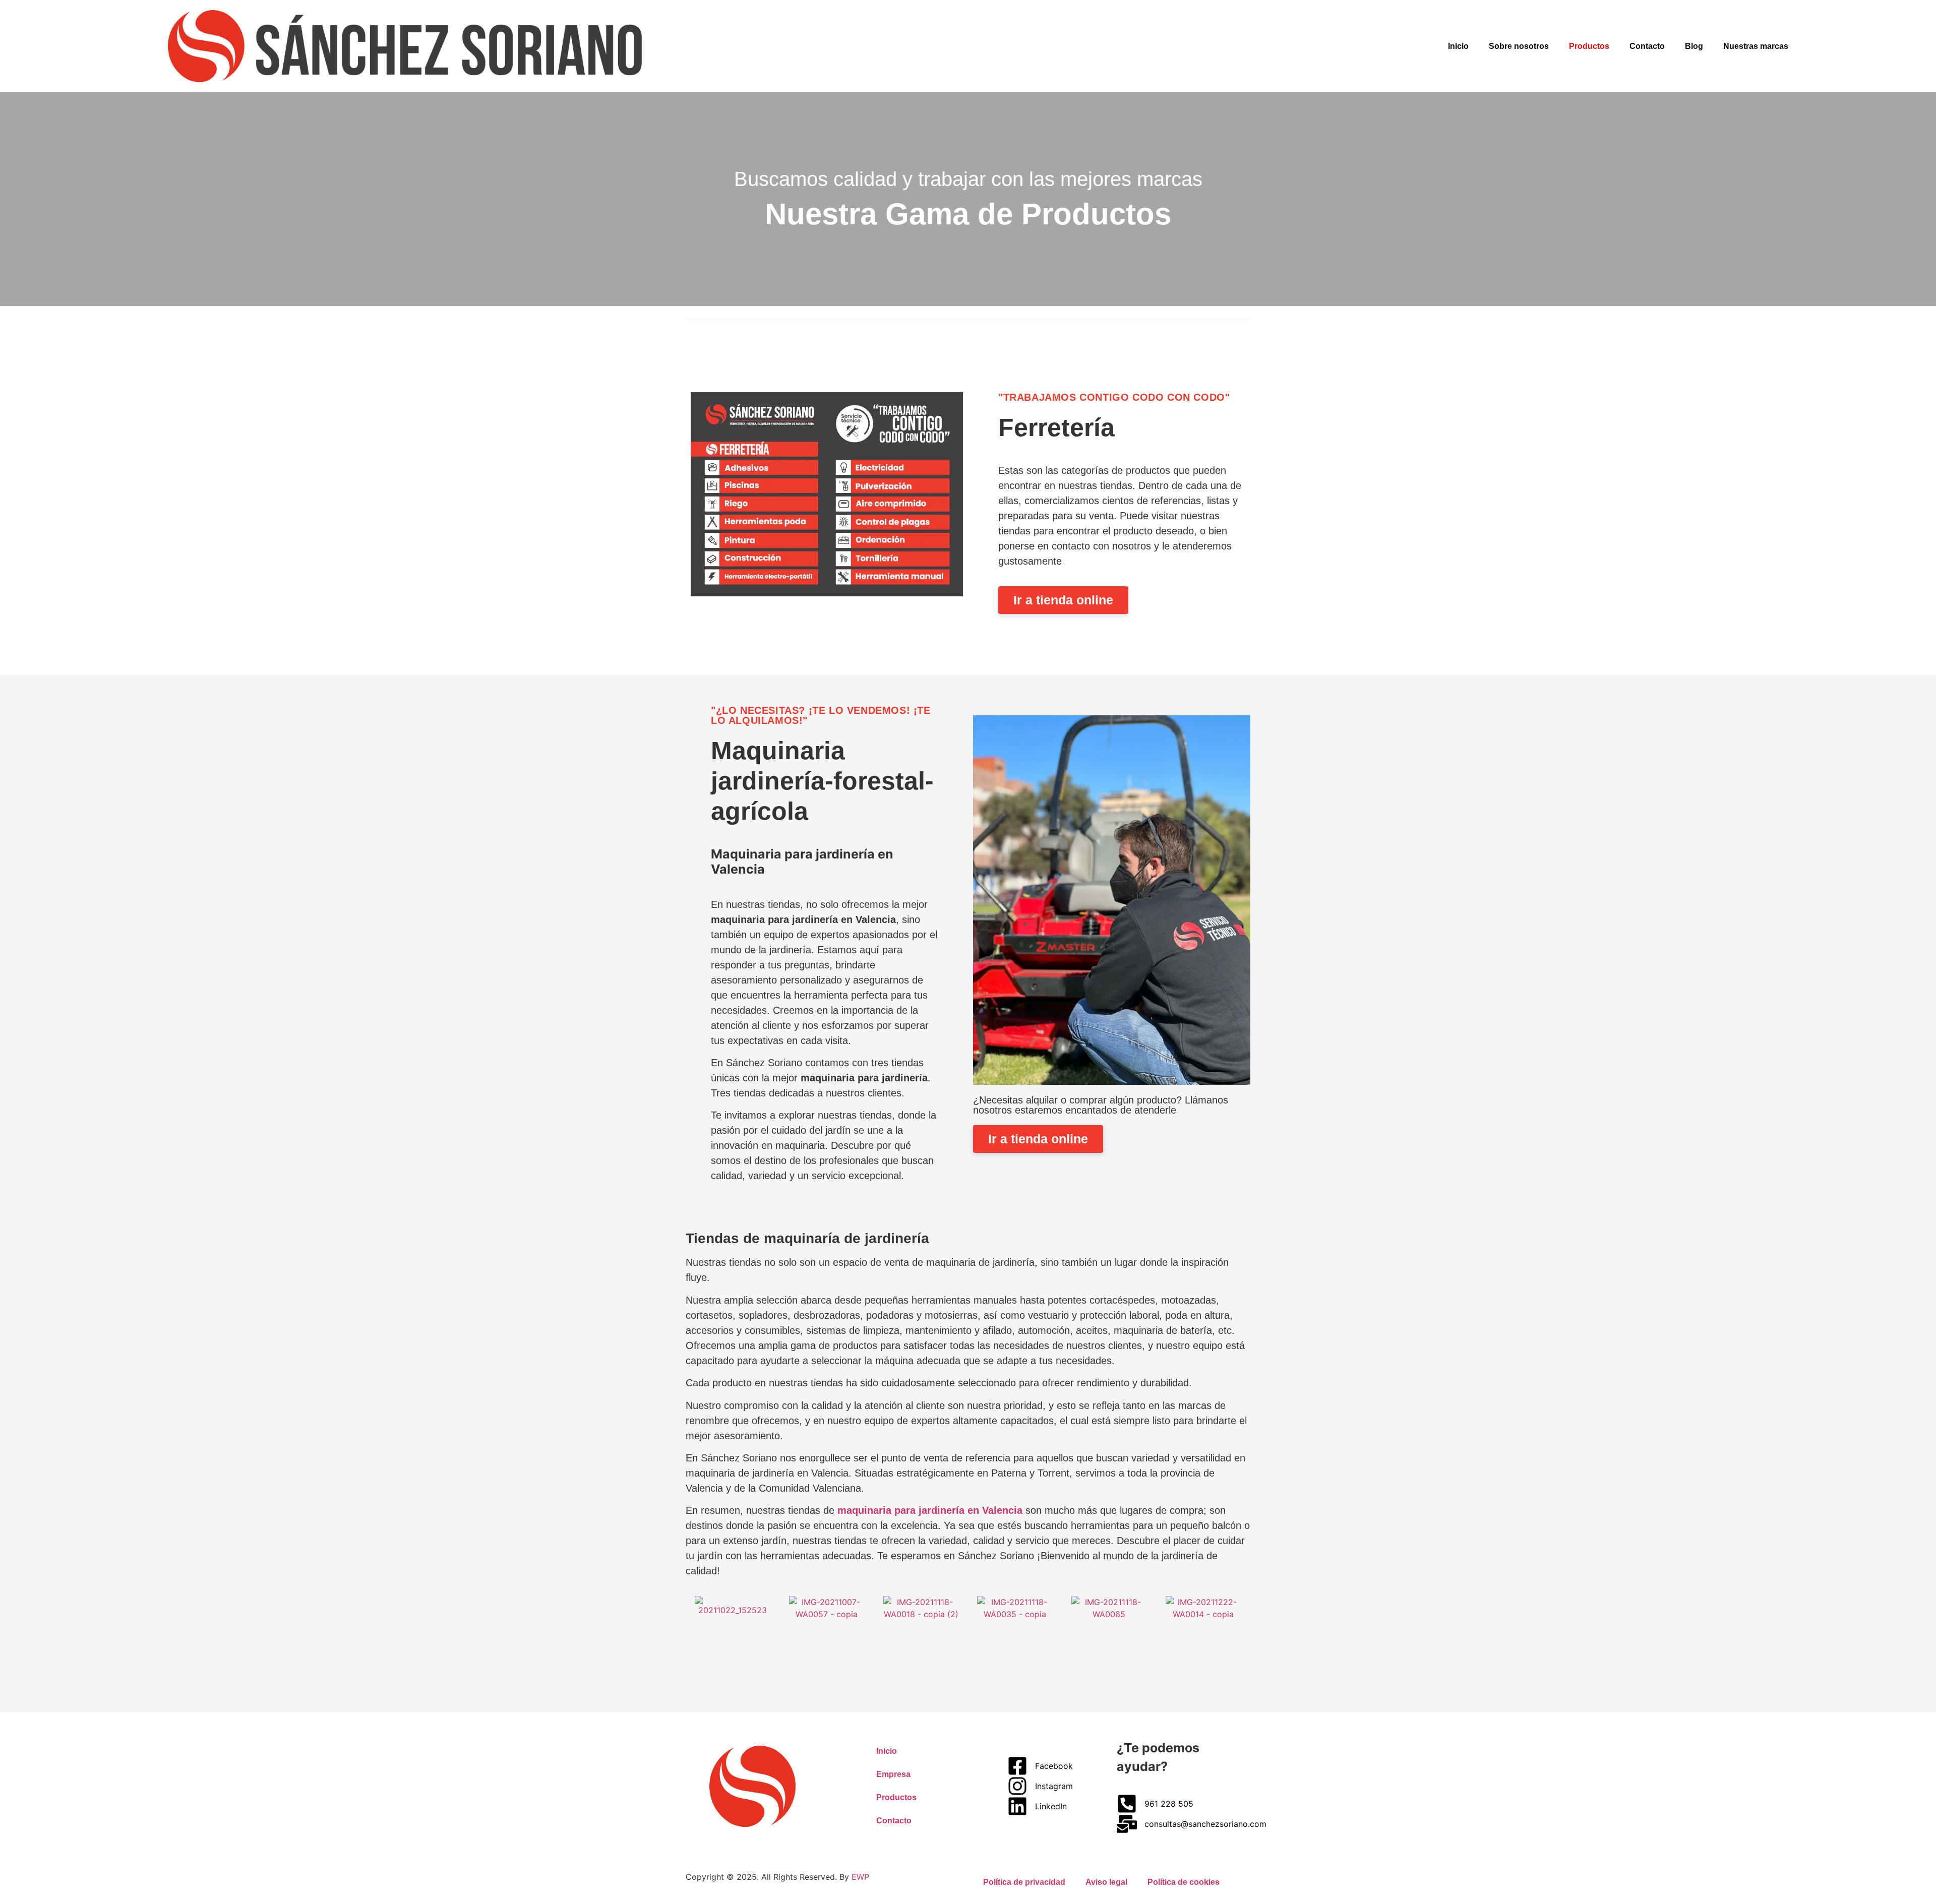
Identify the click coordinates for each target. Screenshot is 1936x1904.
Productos (1589, 46)
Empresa (893, 1774)
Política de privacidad (1024, 1882)
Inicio (1458, 46)
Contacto (1647, 46)
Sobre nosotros (1519, 46)
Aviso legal (1106, 1882)
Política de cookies (1184, 1882)
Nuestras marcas (1756, 46)
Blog (1694, 46)
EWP (860, 1877)
